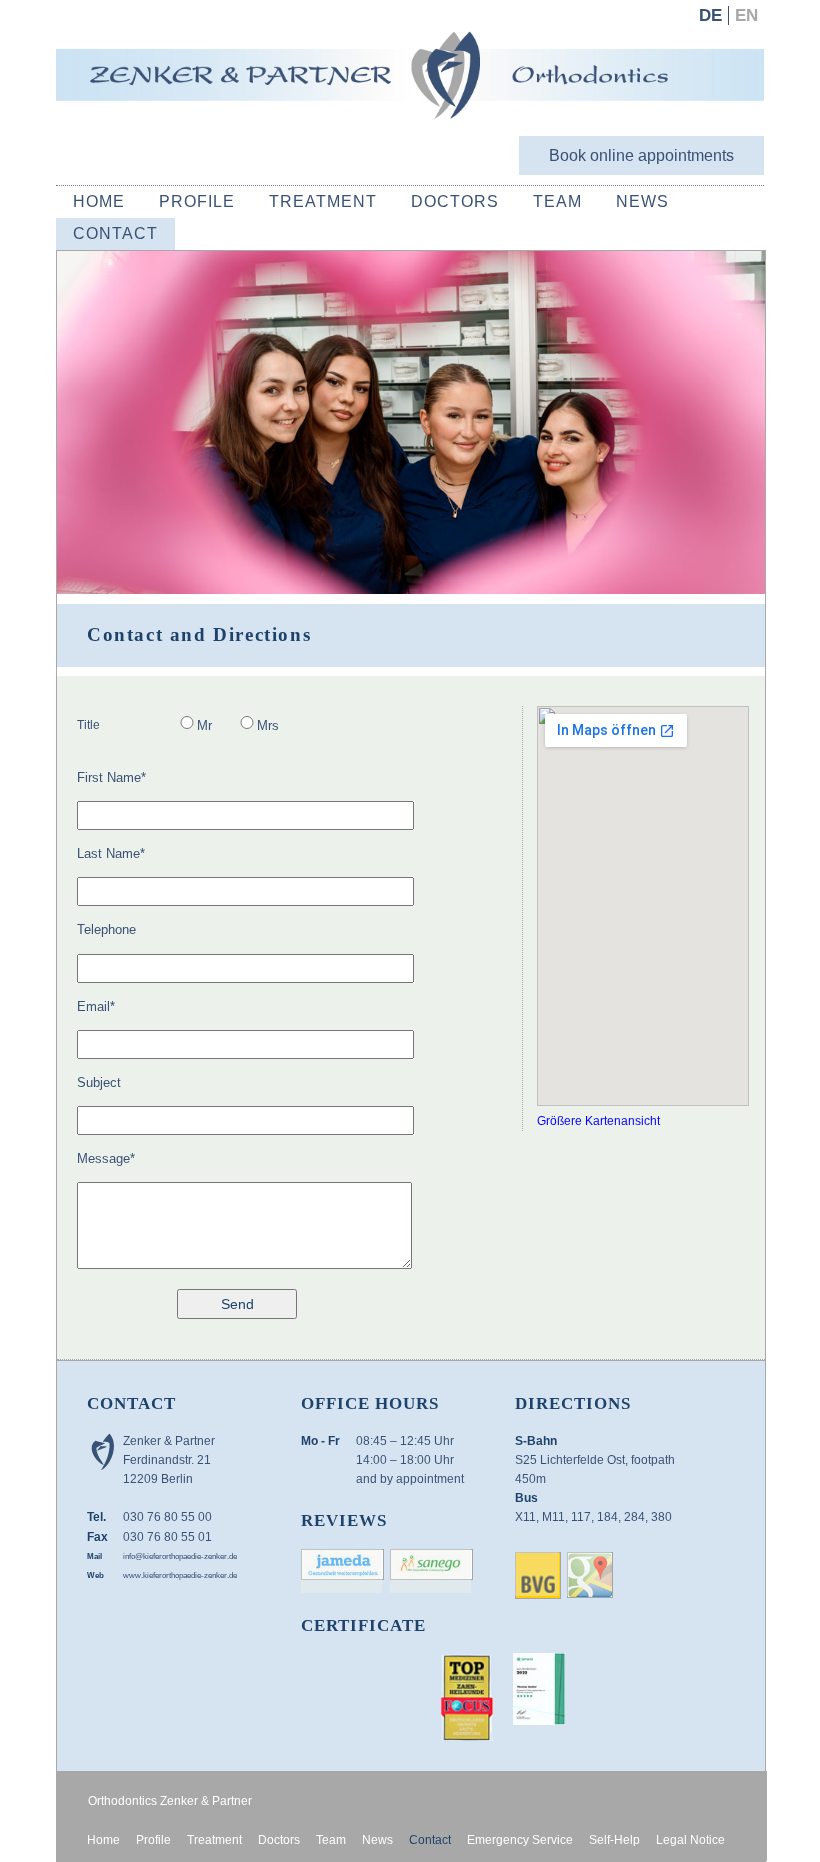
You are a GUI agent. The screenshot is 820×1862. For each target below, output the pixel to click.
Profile (197, 201)
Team (557, 201)
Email (96, 1005)
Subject (99, 1082)
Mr (204, 725)
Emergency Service (520, 1840)
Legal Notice (690, 1840)
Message (106, 1157)
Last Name (111, 852)
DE (710, 15)
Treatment (323, 201)
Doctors (455, 201)
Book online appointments (641, 155)
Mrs (268, 725)
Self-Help (614, 1840)
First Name (111, 776)
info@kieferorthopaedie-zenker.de (180, 1556)
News (642, 201)
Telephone (106, 929)
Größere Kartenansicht (598, 1121)
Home (99, 201)
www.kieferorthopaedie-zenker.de (180, 1575)
